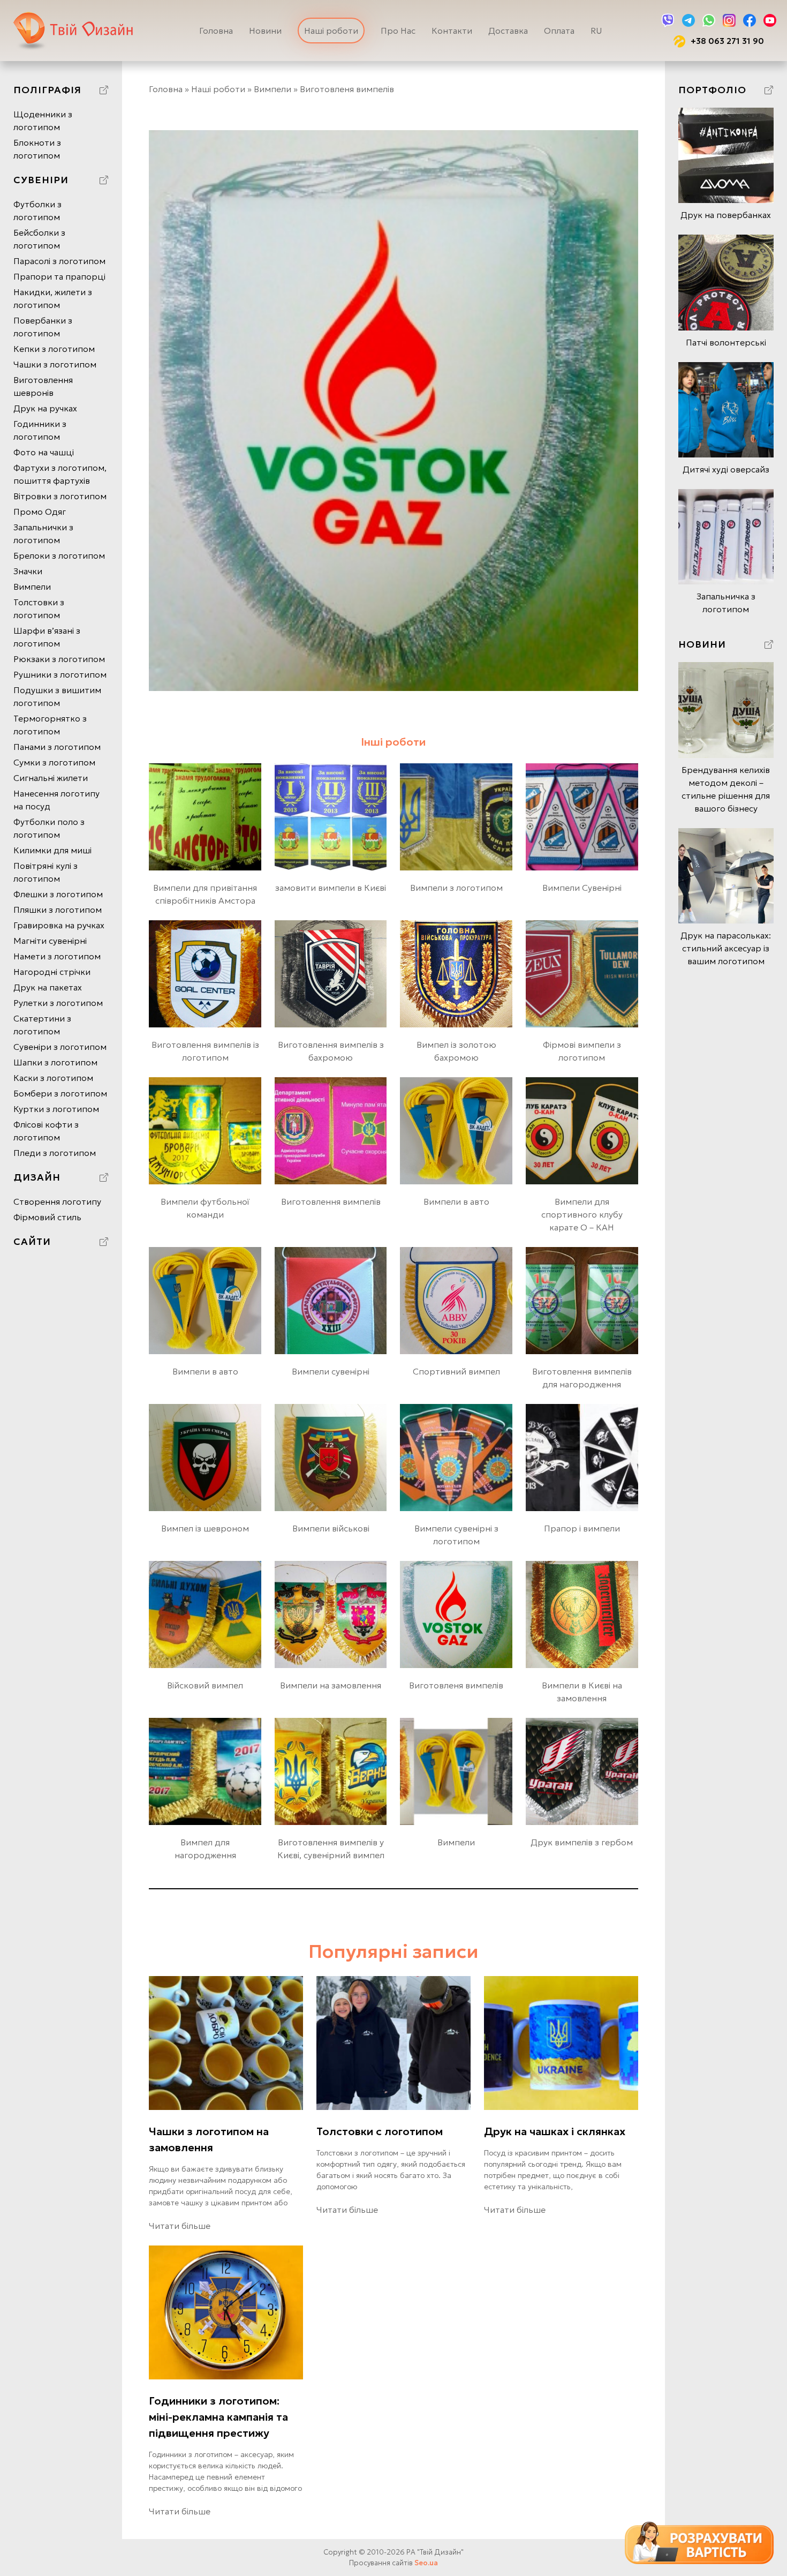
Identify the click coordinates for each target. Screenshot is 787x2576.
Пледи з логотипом (55, 1153)
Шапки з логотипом (55, 1062)
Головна (216, 31)
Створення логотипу (57, 1201)
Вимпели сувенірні (331, 1371)
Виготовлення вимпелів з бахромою (331, 1051)
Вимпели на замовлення (331, 1685)
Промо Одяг (40, 512)
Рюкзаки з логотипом (59, 659)
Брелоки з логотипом (59, 555)
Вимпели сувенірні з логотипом (456, 1535)
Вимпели (32, 587)
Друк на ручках (45, 408)
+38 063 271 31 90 (727, 41)
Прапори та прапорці (59, 276)
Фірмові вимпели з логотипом (582, 1051)
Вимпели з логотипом (456, 888)
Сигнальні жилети (51, 778)
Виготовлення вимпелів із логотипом (205, 1051)
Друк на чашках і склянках (555, 2131)
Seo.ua (426, 2563)
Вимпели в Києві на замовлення (582, 1692)
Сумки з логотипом (54, 762)
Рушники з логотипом (60, 674)
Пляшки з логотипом (58, 910)
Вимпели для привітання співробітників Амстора (205, 894)
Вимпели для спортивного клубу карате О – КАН (582, 1214)
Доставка (508, 31)
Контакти (452, 31)
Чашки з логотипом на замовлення (209, 2139)
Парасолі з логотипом (59, 261)
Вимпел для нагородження (205, 1849)
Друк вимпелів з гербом (582, 1842)
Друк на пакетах (48, 987)
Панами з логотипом (57, 747)
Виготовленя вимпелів (456, 1685)
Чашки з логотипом (55, 364)
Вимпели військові (331, 1528)
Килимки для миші (52, 850)
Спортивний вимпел (456, 1371)
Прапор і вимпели (582, 1528)
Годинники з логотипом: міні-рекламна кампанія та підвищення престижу (218, 2417)
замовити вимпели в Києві (331, 888)
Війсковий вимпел (205, 1685)
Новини (265, 31)
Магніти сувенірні (50, 941)
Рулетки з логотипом (58, 1003)
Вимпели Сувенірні (582, 888)
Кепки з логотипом (54, 349)
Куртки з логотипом (56, 1109)
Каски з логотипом (53, 1078)
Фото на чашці (44, 452)
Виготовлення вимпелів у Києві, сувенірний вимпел (331, 1849)
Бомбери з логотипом (60, 1093)
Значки (28, 571)
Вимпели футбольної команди (205, 1208)
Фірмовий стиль (47, 1217)
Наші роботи (331, 31)
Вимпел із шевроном (205, 1528)
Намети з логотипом (57, 956)
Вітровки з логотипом (60, 496)
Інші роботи (393, 742)
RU (596, 31)
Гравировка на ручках (59, 925)
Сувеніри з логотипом (60, 1047)
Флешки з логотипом (58, 894)
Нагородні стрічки (52, 972)
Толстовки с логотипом (380, 2131)
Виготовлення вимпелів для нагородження (582, 1378)
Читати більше (180, 2226)
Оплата (559, 31)
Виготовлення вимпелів (331, 1201)
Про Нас (398, 31)
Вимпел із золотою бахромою (456, 1051)
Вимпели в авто (456, 1201)
